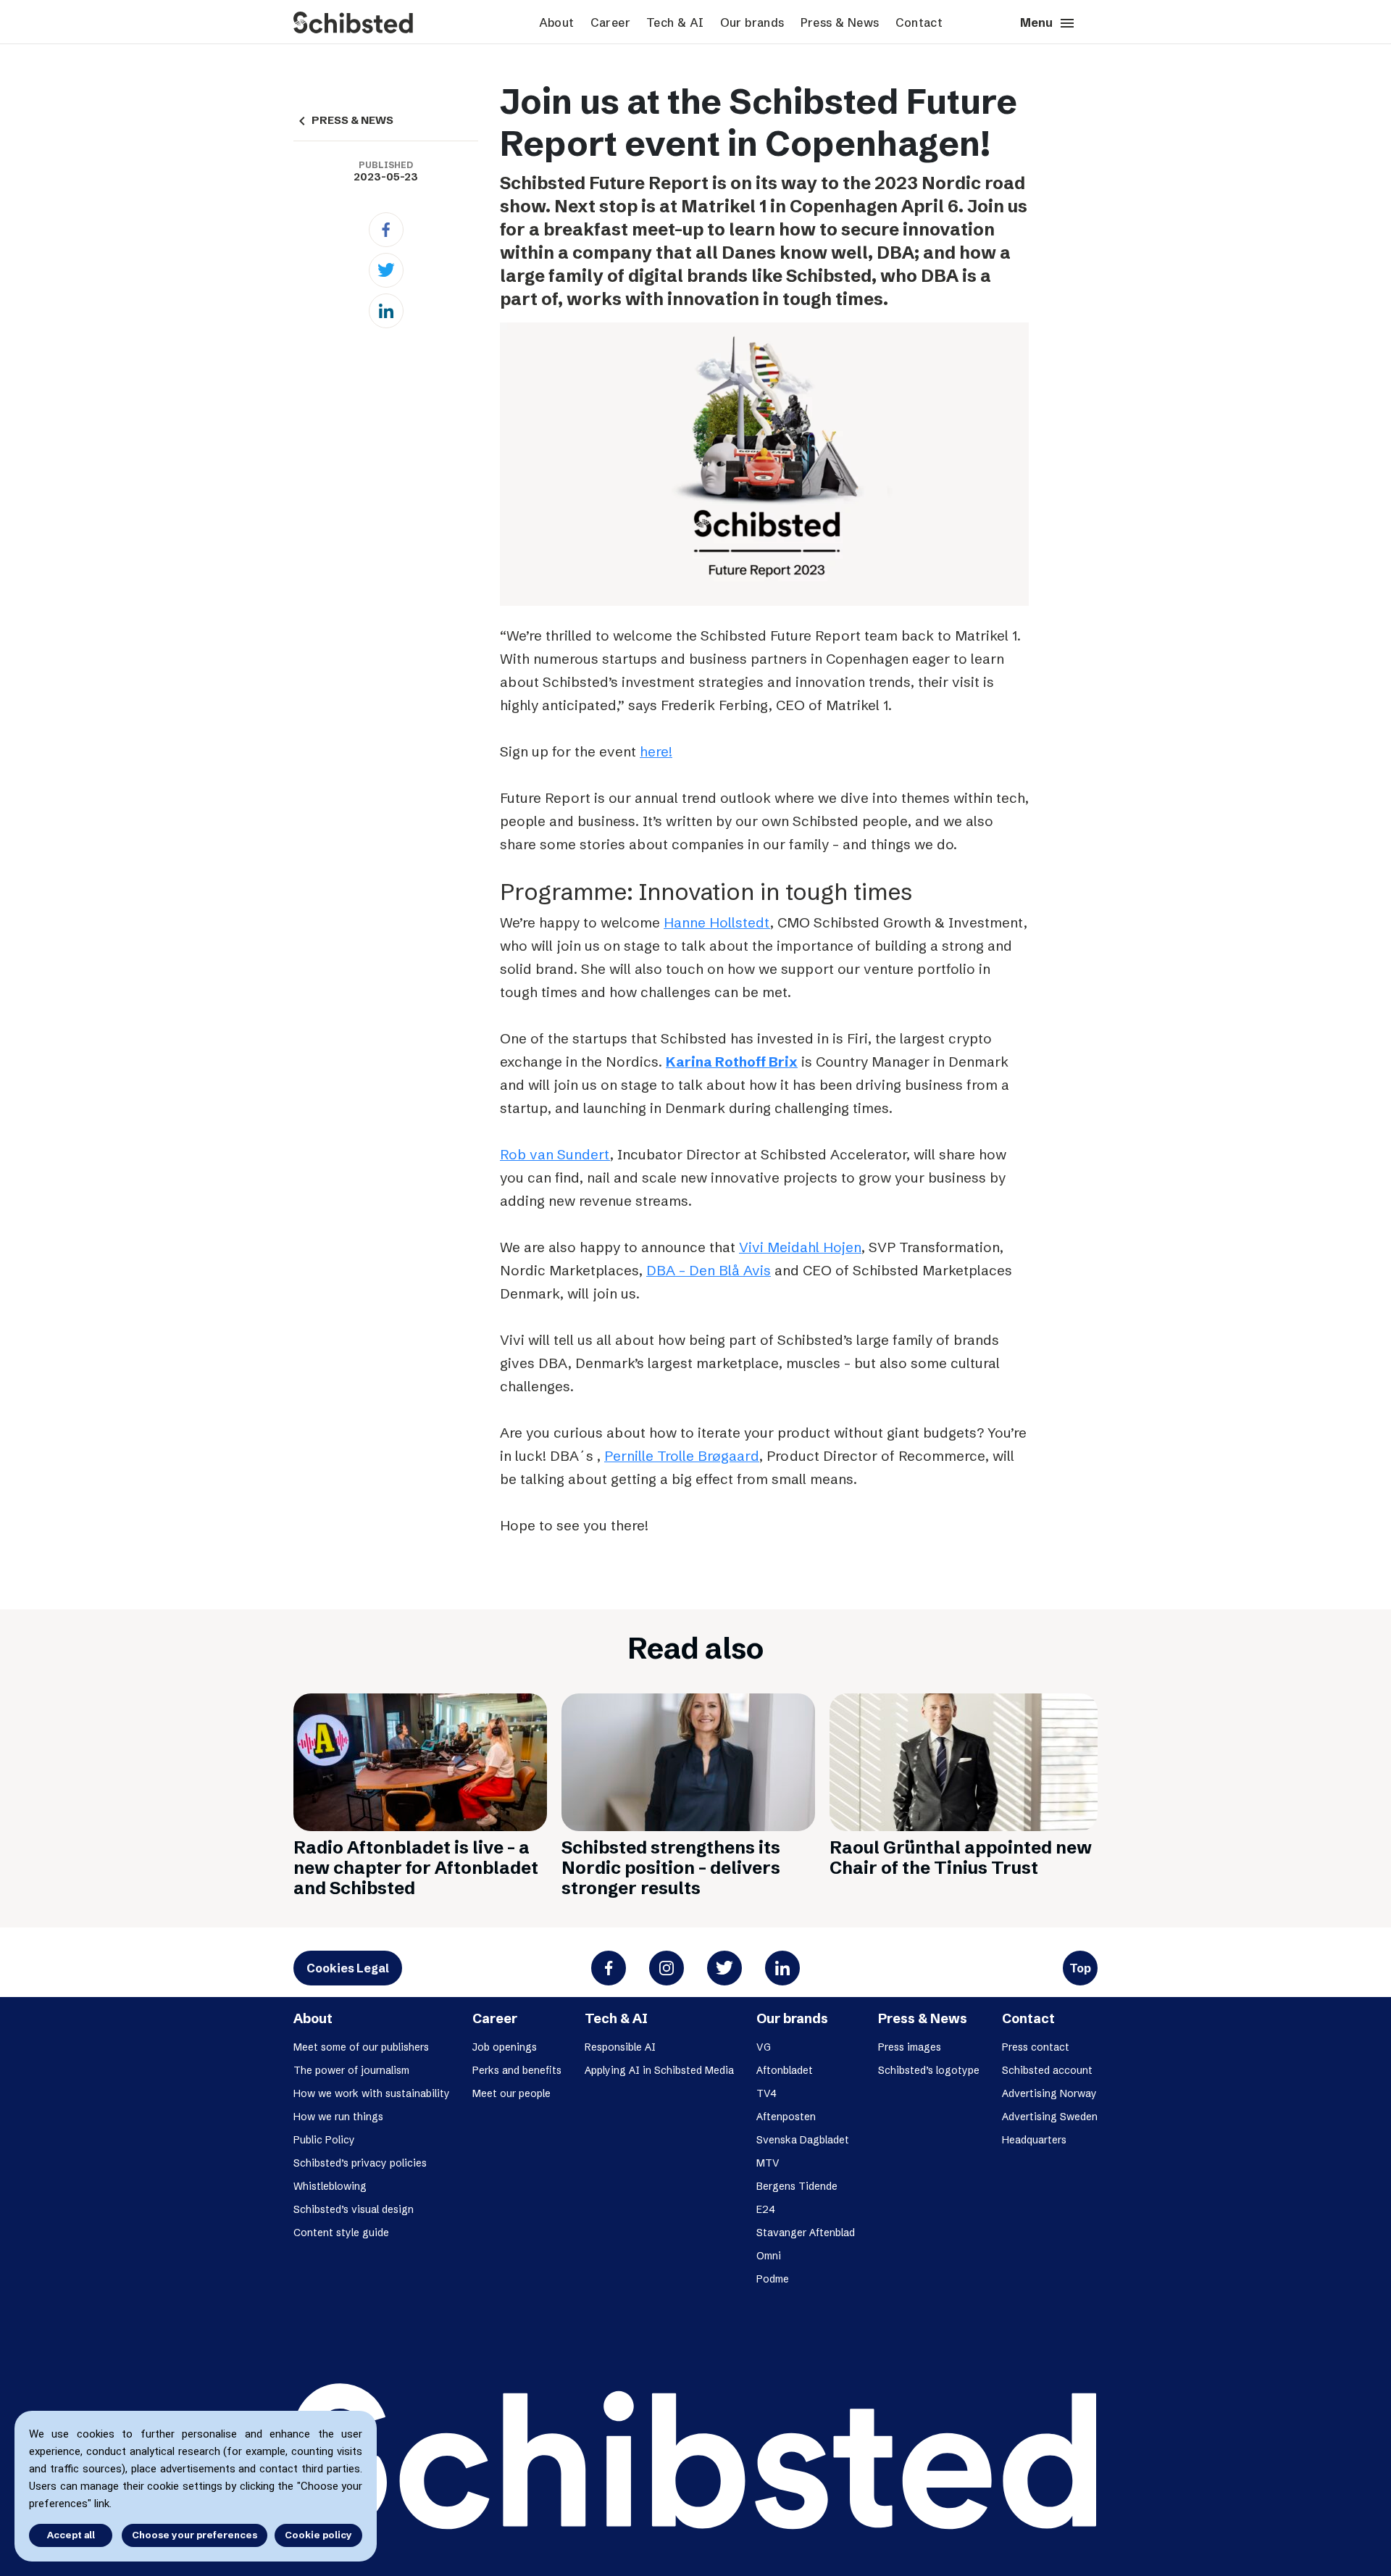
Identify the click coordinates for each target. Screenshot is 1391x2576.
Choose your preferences (195, 2535)
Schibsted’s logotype (929, 2070)
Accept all (71, 2535)
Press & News (840, 22)
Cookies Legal (348, 1968)
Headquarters (1034, 2140)
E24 (766, 2209)
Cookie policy (318, 2535)
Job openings (505, 2047)
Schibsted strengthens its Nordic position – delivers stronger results (671, 1868)
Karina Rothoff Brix (732, 1062)
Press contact (1036, 2047)
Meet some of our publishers (361, 2047)
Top (1080, 1968)
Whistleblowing (330, 2186)
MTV (768, 2163)
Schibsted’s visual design (354, 2209)
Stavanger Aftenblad (806, 2233)
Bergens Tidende (797, 2186)
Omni (769, 2256)
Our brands (752, 22)
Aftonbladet (785, 2070)
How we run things (338, 2117)
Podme (773, 2279)
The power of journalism (351, 2070)
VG (764, 2047)
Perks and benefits (517, 2070)
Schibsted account (1047, 2070)
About (557, 22)
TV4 (766, 2093)
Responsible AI (620, 2047)
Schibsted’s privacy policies (360, 2163)
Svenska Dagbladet (803, 2140)
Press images (910, 2047)
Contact (919, 22)
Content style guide (341, 2233)
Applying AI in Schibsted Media (659, 2070)
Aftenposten (786, 2117)
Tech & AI (675, 22)
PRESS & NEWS (343, 120)
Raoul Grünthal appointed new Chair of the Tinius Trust (961, 1858)
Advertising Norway (1049, 2093)
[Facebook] (386, 230)
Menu (1048, 23)
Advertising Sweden (1050, 2117)
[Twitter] (386, 270)
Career (610, 22)
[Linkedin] (386, 311)
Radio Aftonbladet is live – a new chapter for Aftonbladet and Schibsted (416, 1868)
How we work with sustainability (372, 2093)
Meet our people (511, 2093)
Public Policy (324, 2140)
